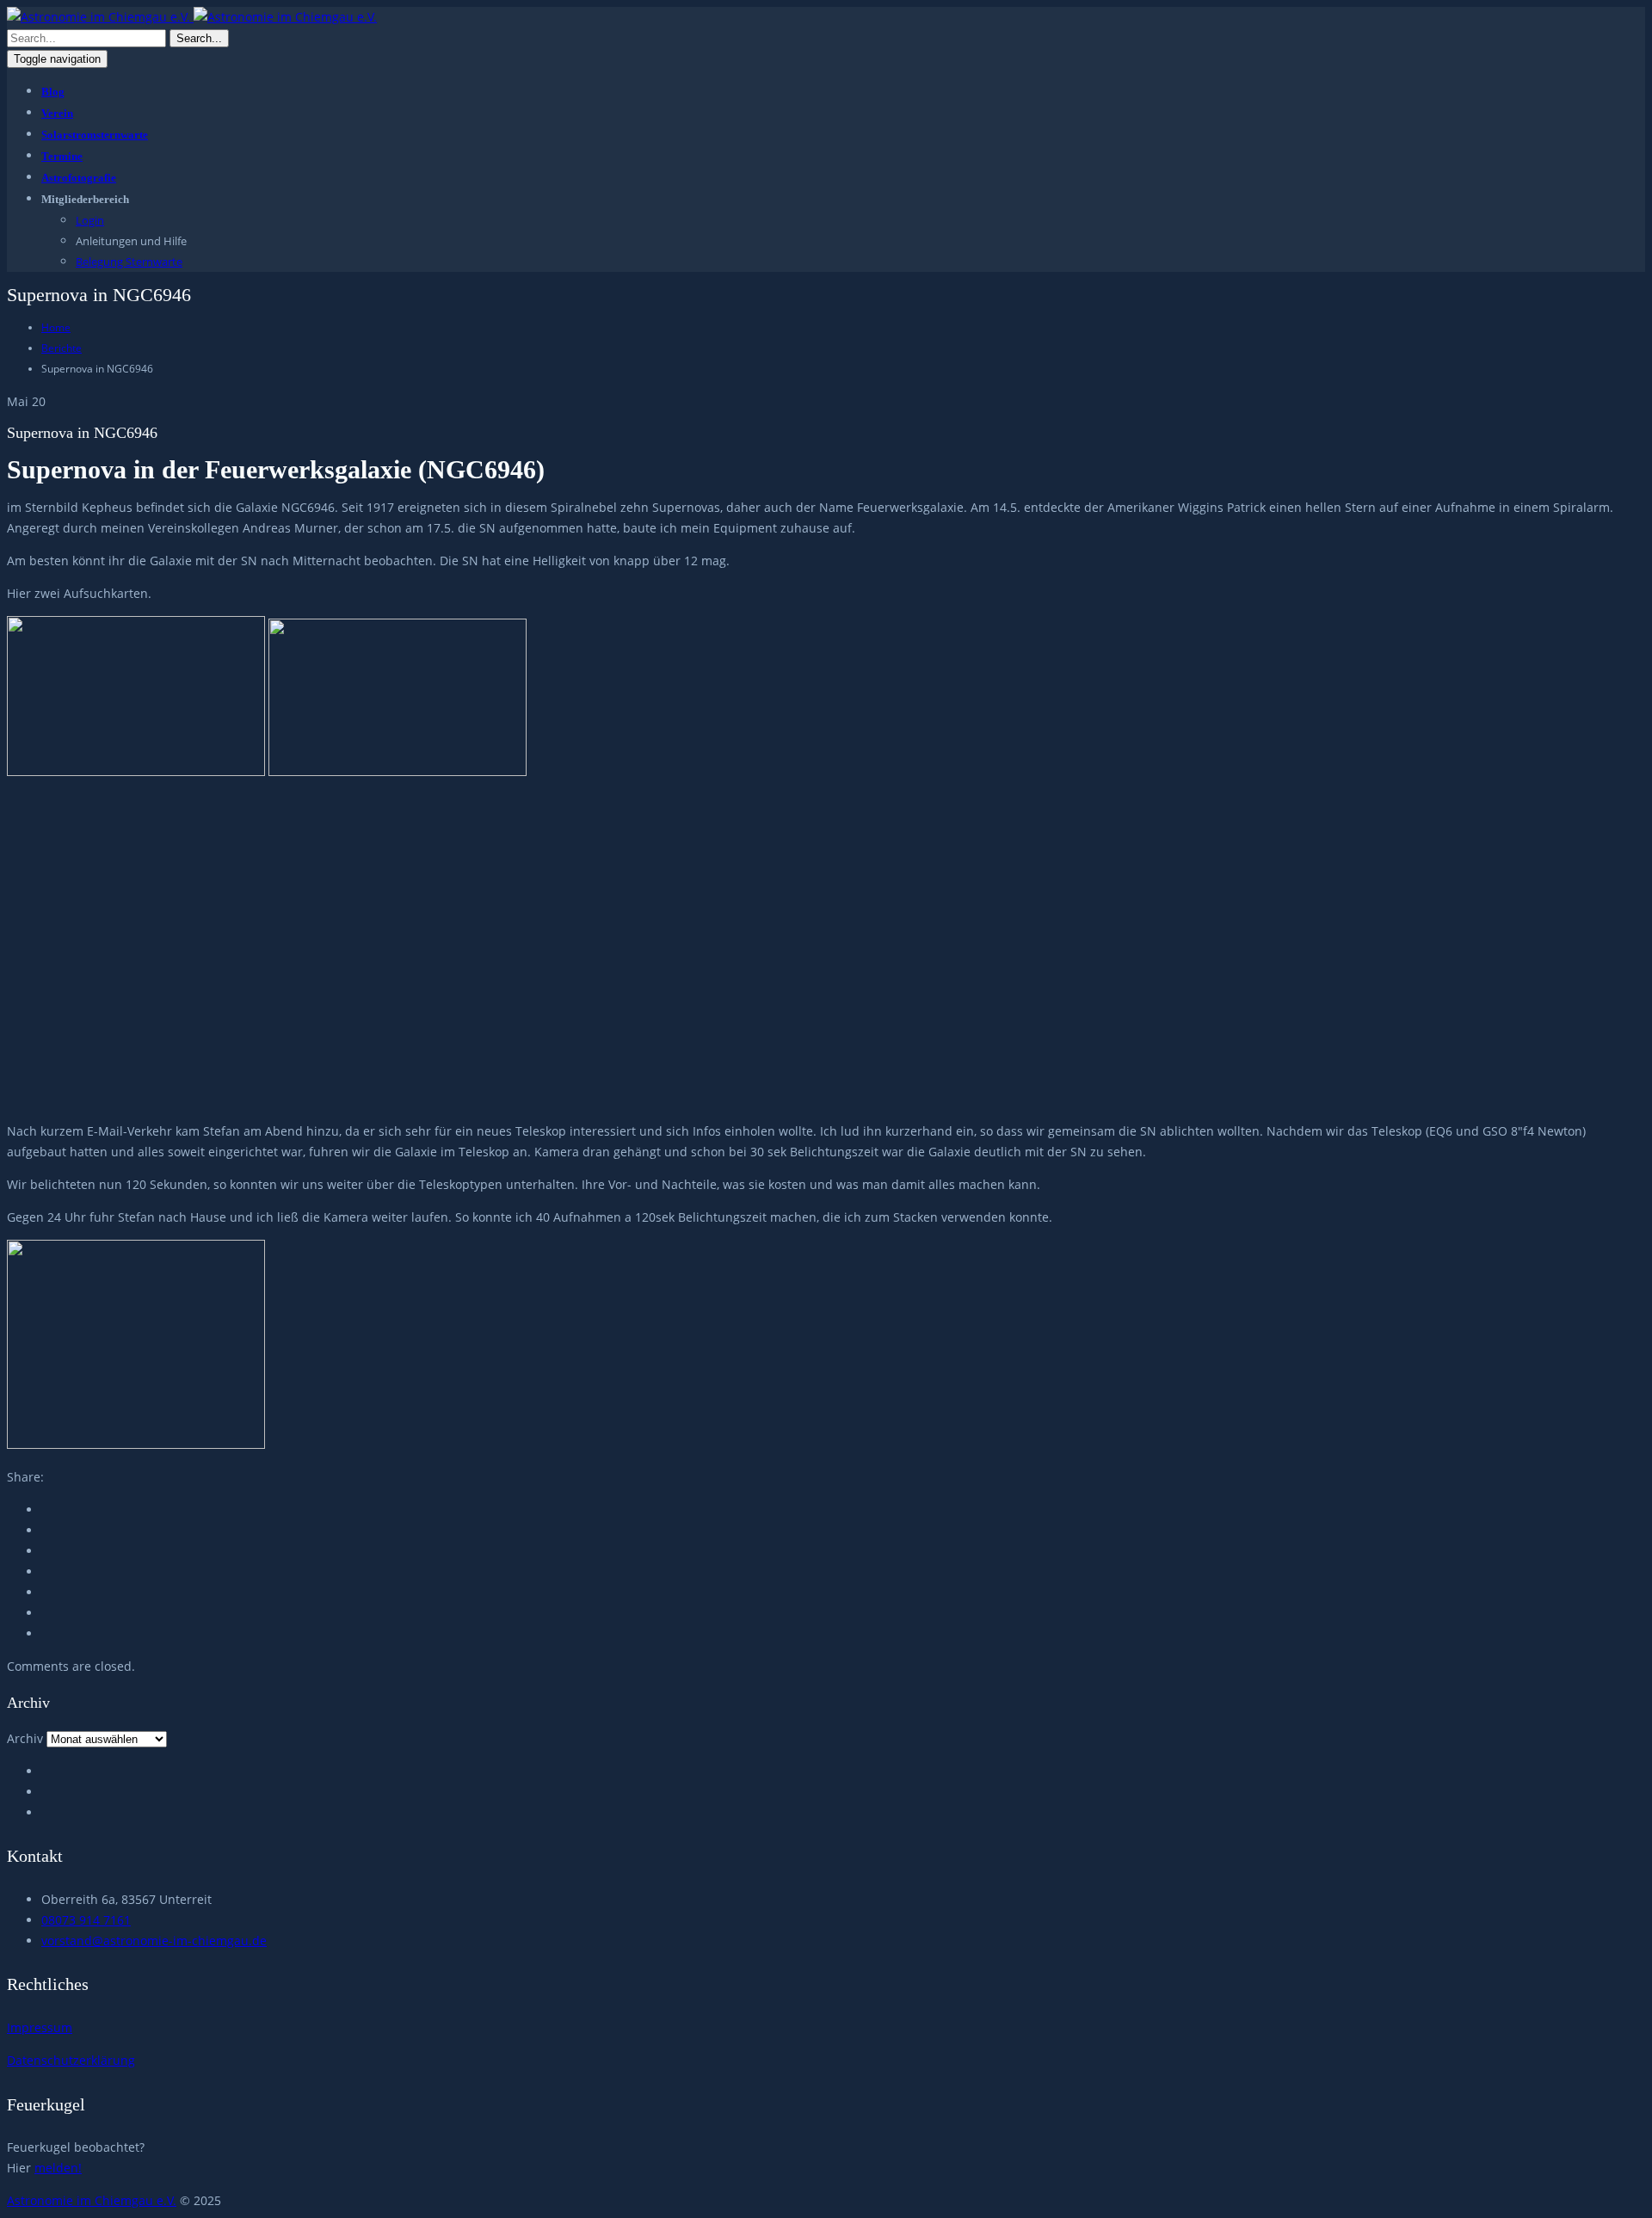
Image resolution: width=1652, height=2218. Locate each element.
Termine (62, 156)
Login (90, 220)
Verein (57, 113)
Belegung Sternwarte (129, 262)
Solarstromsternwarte (95, 135)
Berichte (62, 348)
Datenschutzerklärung (71, 2060)
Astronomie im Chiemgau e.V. (92, 2200)
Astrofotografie (79, 178)
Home (56, 327)
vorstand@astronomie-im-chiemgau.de (154, 1941)
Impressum (40, 2027)
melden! (58, 2168)
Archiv (25, 1738)
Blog (53, 92)
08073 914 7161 (86, 1920)
